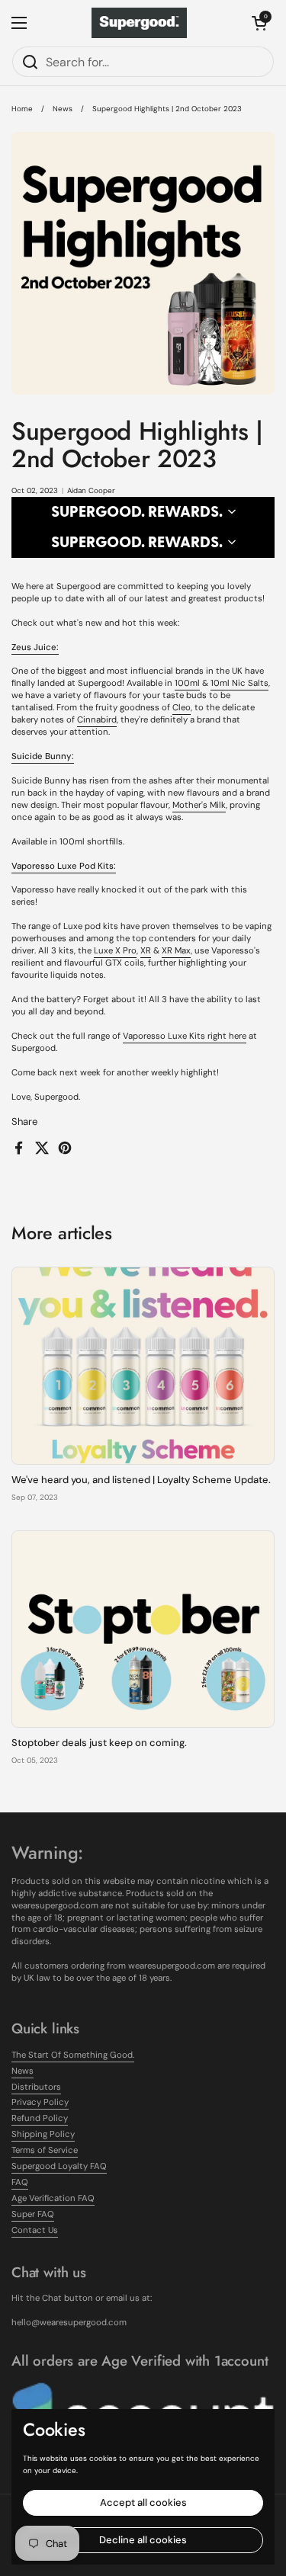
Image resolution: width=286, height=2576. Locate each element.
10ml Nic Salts (239, 683)
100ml (187, 683)
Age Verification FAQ (53, 2198)
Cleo (182, 708)
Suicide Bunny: (43, 756)
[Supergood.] (140, 23)
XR (146, 951)
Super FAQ (33, 2214)
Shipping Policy (43, 2134)
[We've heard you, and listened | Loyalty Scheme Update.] (143, 1365)
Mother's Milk (199, 805)
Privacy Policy (40, 2102)
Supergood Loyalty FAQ (59, 2166)
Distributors (36, 2087)
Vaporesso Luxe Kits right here (185, 1036)
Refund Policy (40, 2118)
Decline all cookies (143, 2540)
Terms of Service (45, 2150)
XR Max (176, 951)
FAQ (20, 2182)
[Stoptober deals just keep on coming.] (143, 1629)
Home (22, 109)
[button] (259, 23)
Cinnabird (97, 720)
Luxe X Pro (115, 951)
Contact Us (35, 2230)
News (63, 109)
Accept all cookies (143, 2502)
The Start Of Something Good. (73, 2055)
